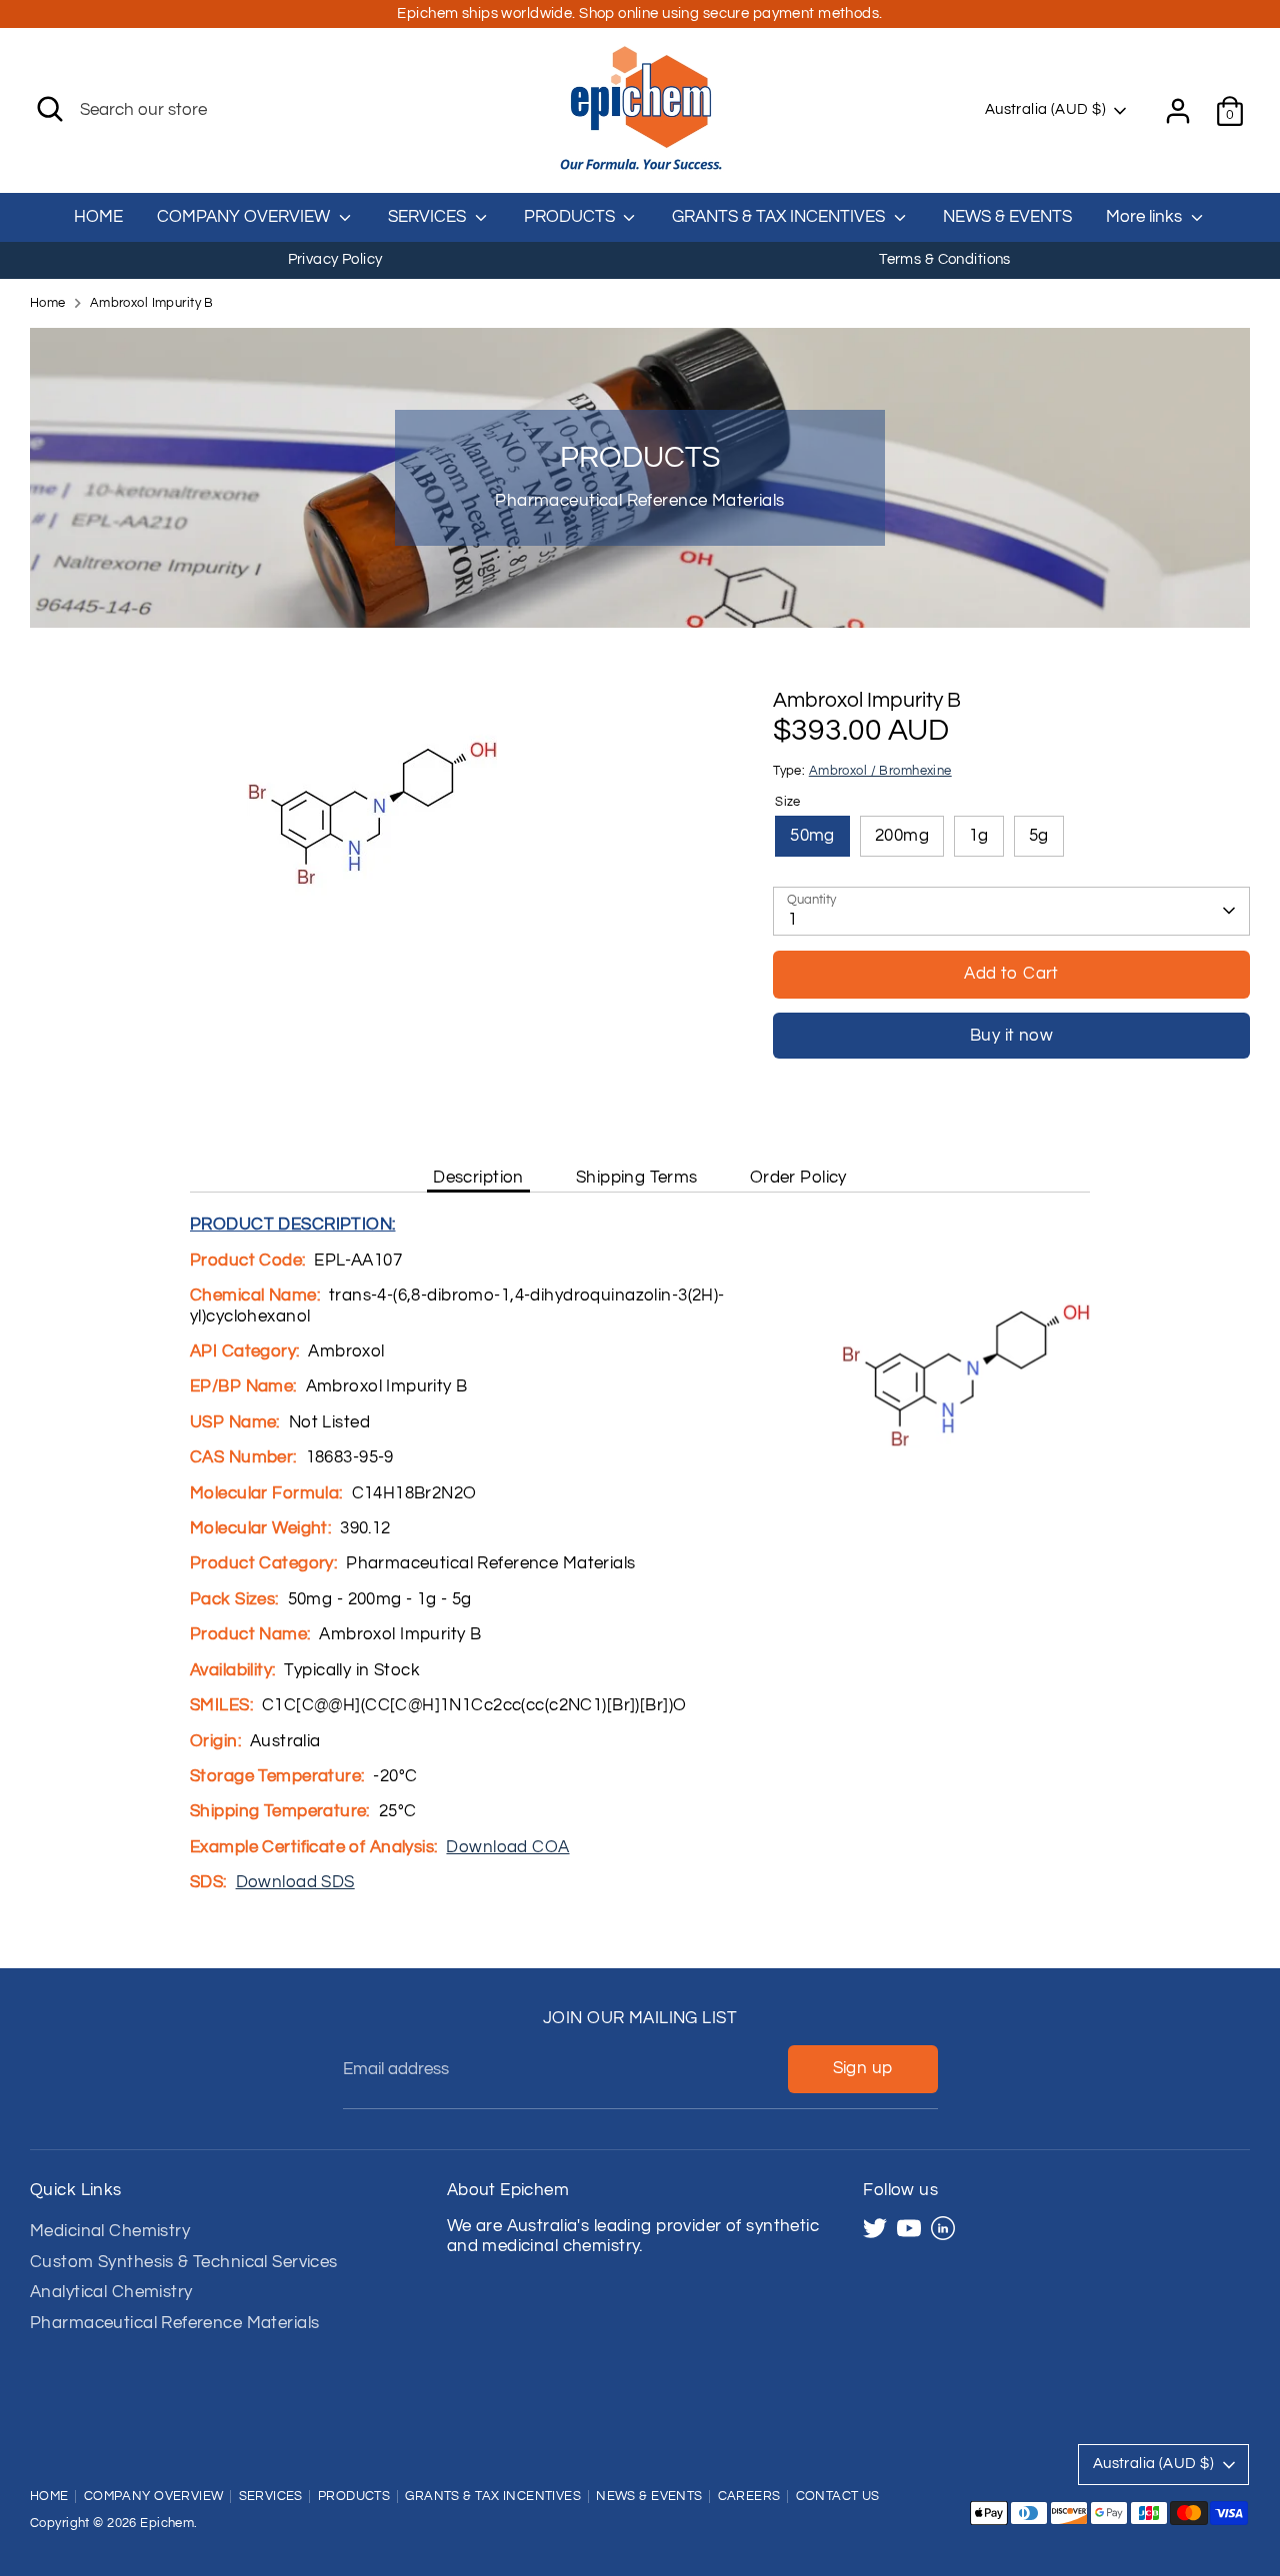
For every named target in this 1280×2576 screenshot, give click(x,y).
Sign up (863, 2068)
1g (979, 836)
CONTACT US (838, 2497)
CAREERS (749, 2497)
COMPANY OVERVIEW (245, 217)
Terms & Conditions (945, 259)
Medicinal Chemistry (110, 2231)
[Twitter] (875, 2228)
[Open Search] (50, 109)
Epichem (167, 2524)
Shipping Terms (637, 1178)
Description (478, 1178)
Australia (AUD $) (1045, 109)
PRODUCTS (571, 217)
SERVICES (429, 217)
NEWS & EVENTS (1007, 217)
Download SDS (295, 1882)
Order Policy (798, 1178)
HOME (98, 217)
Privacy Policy (335, 259)
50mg (812, 836)
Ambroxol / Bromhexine (880, 771)
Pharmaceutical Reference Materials (174, 2323)
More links (1146, 217)
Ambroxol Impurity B (152, 303)
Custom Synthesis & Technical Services (184, 2262)
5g (1039, 836)
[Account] (1178, 111)
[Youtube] (909, 2228)
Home (48, 303)
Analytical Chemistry (111, 2292)
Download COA (507, 1847)
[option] (335, 260)
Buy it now (1011, 1036)
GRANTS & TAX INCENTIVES (780, 217)
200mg (902, 836)
